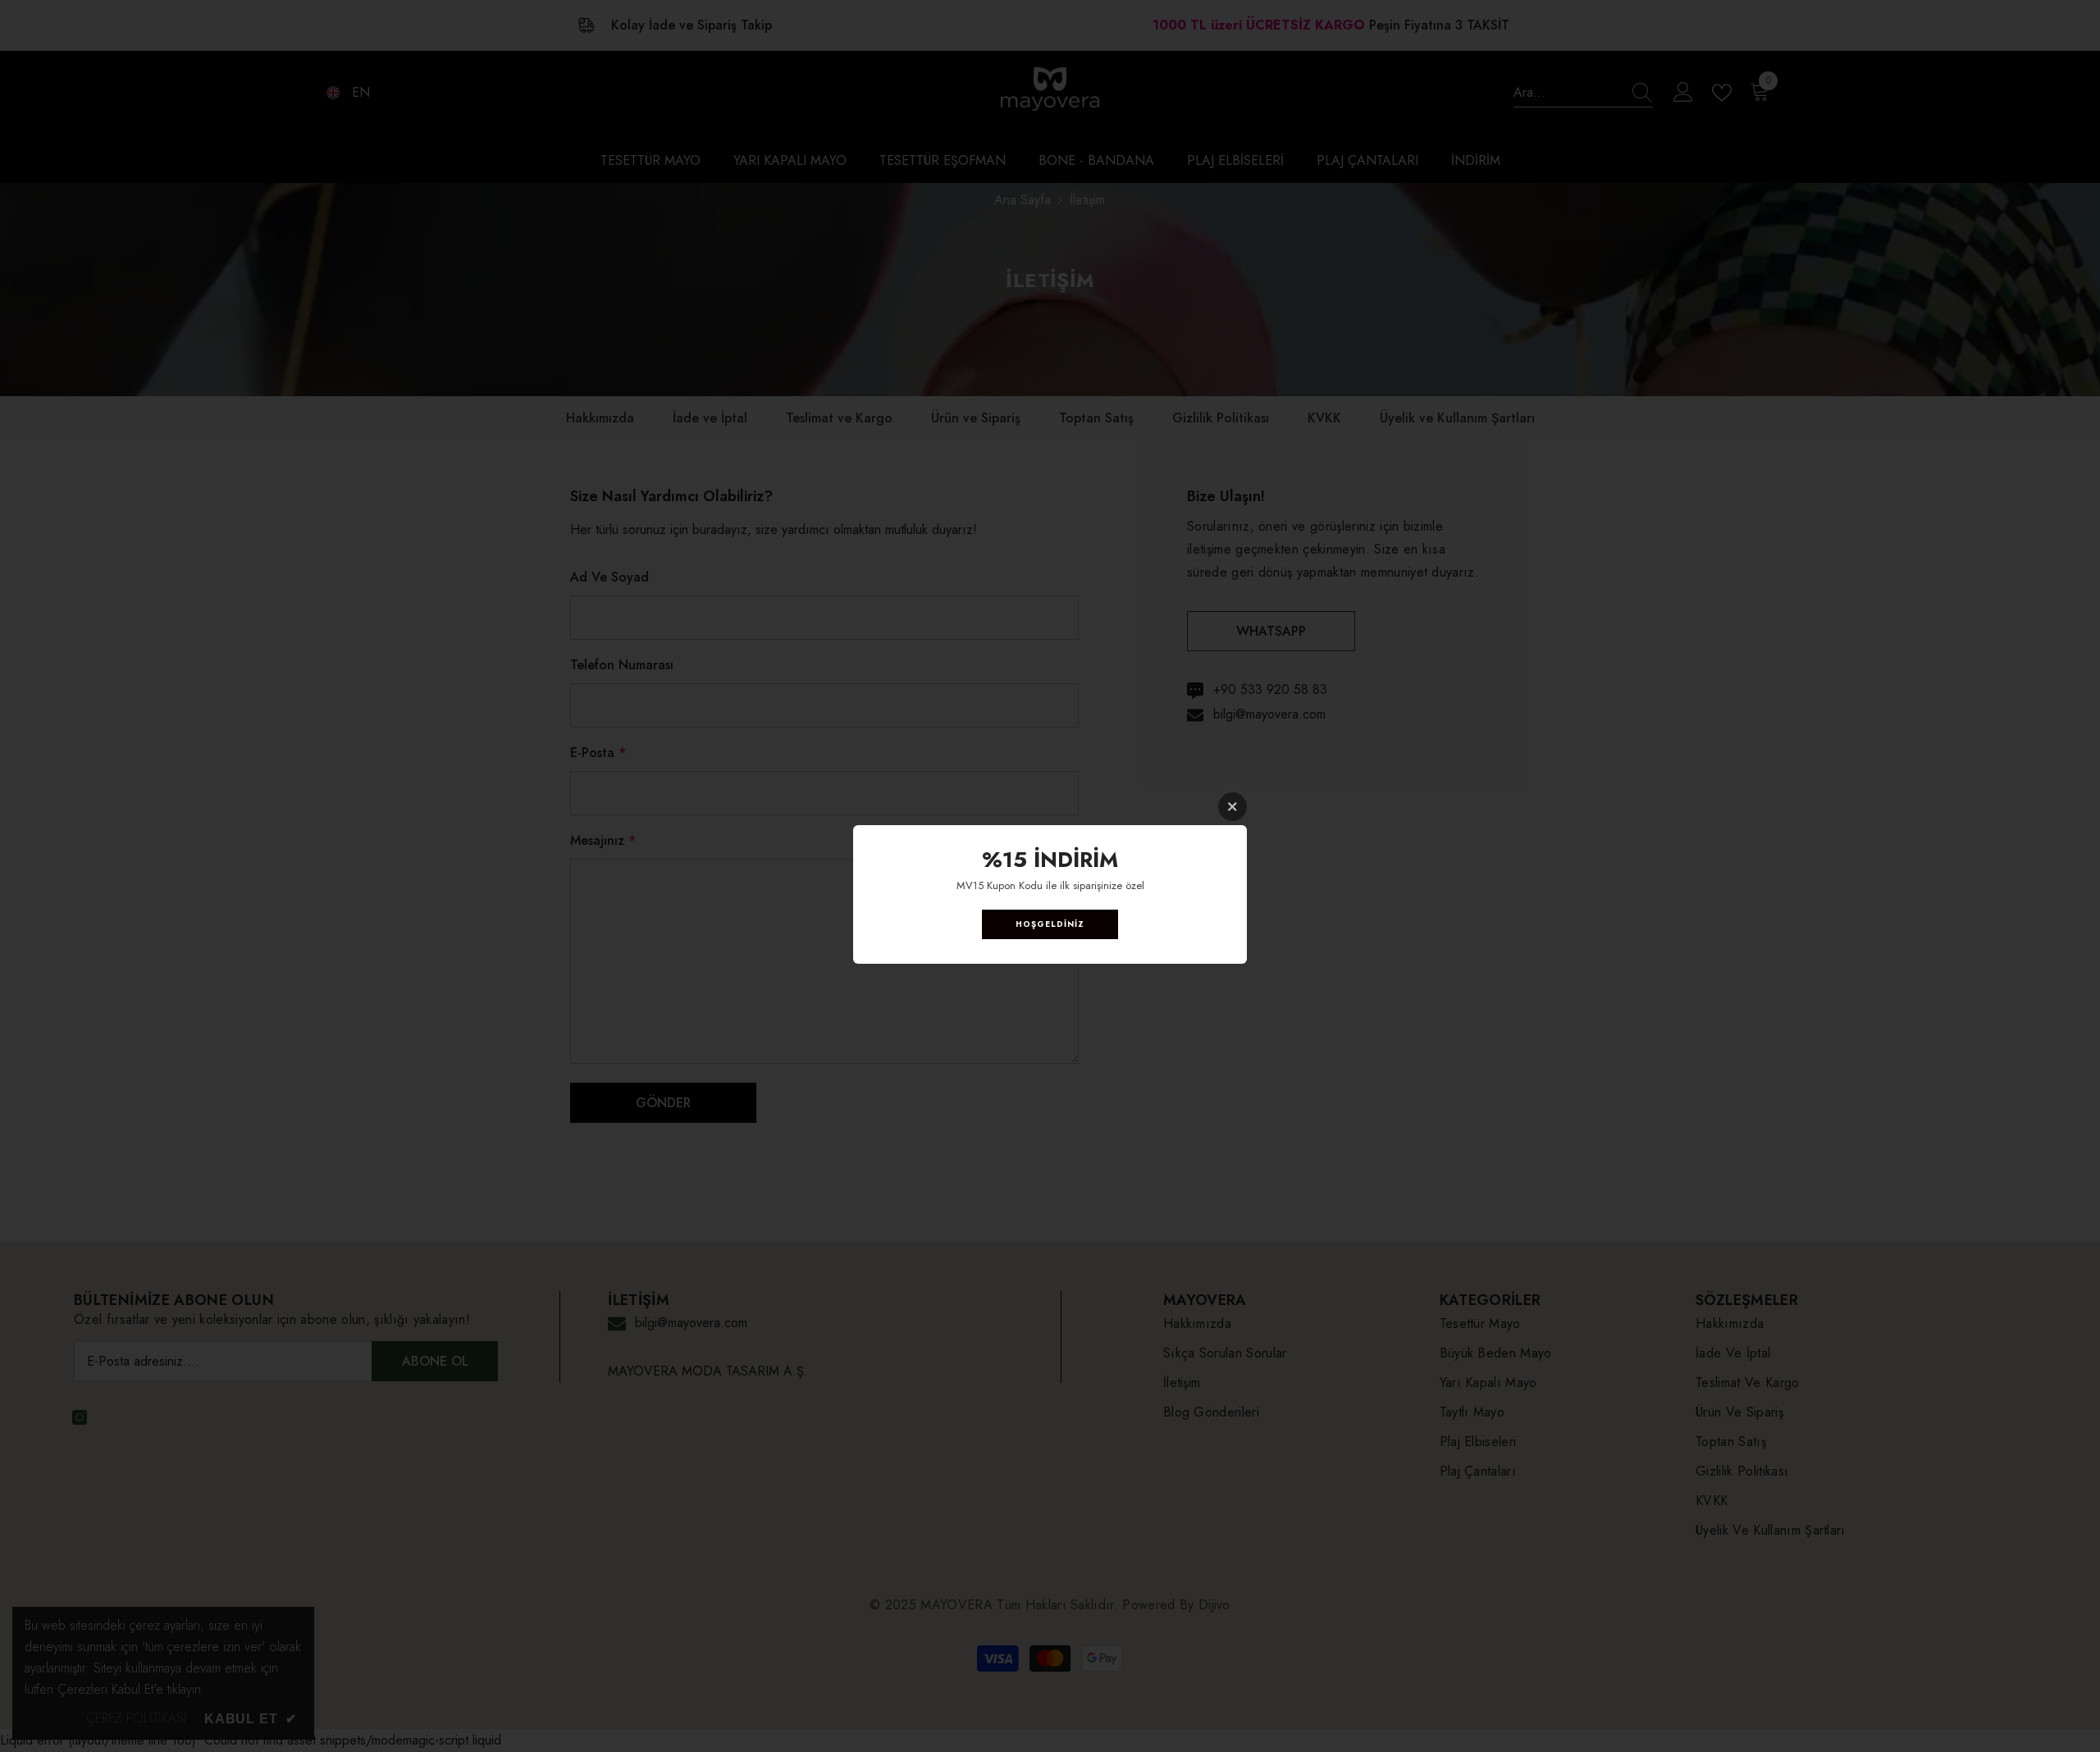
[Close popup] (1233, 807)
